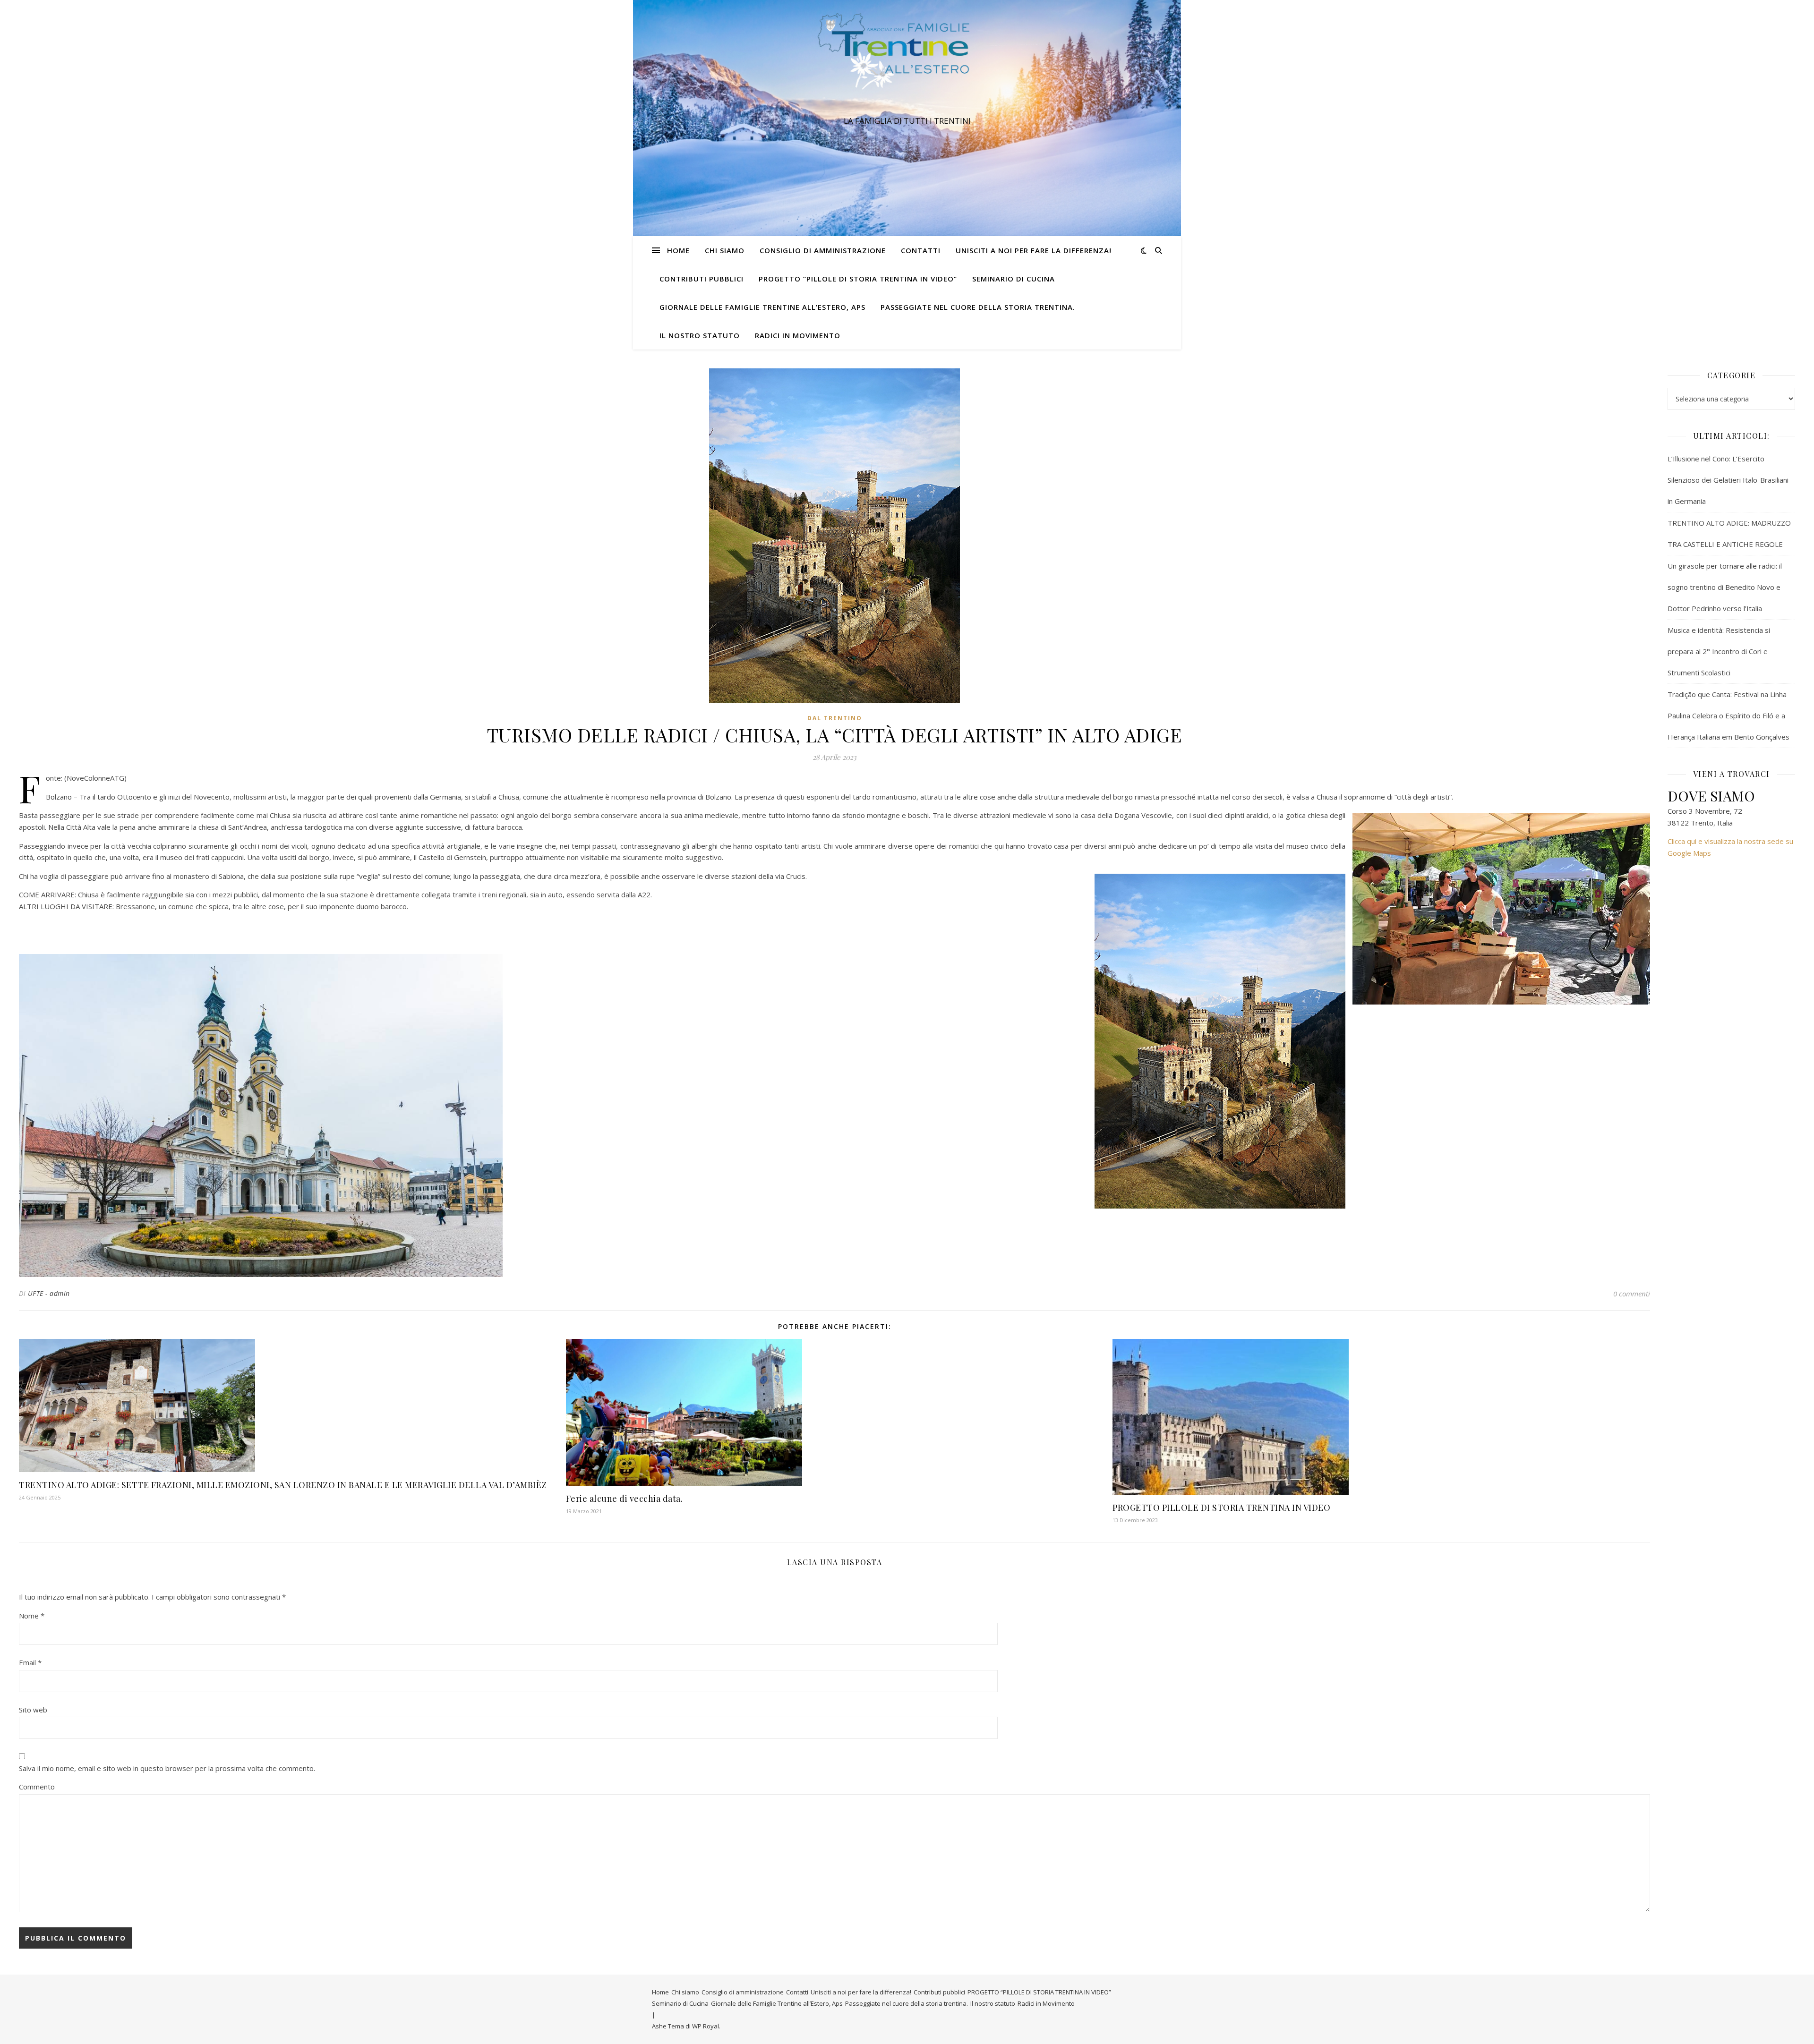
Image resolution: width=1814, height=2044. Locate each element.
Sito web (33, 1710)
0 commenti (1632, 1294)
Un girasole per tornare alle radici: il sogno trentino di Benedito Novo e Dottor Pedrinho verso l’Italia (1725, 587)
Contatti (921, 250)
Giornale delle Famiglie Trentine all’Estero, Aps (762, 307)
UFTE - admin (49, 1293)
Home (678, 250)
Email (30, 1662)
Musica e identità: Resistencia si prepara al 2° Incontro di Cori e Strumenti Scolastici (1719, 651)
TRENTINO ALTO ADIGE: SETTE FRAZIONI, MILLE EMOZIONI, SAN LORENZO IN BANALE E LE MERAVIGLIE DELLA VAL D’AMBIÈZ (283, 1485)
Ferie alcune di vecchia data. (625, 1499)
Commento (37, 1787)
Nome (32, 1616)
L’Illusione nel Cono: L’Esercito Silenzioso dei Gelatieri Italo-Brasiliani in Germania (1728, 480)
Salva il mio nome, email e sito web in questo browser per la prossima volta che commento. (167, 1768)
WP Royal (706, 2026)
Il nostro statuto (700, 335)
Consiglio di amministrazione (823, 250)
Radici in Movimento (798, 335)
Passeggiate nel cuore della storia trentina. (978, 307)
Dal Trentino (835, 718)
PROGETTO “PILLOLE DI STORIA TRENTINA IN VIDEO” (858, 279)
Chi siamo (725, 250)
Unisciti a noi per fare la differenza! (1034, 250)
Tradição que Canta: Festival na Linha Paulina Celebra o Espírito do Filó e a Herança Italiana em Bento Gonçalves (1728, 715)
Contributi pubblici (702, 279)
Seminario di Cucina (1014, 279)
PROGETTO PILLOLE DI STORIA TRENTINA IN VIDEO (1221, 1507)
